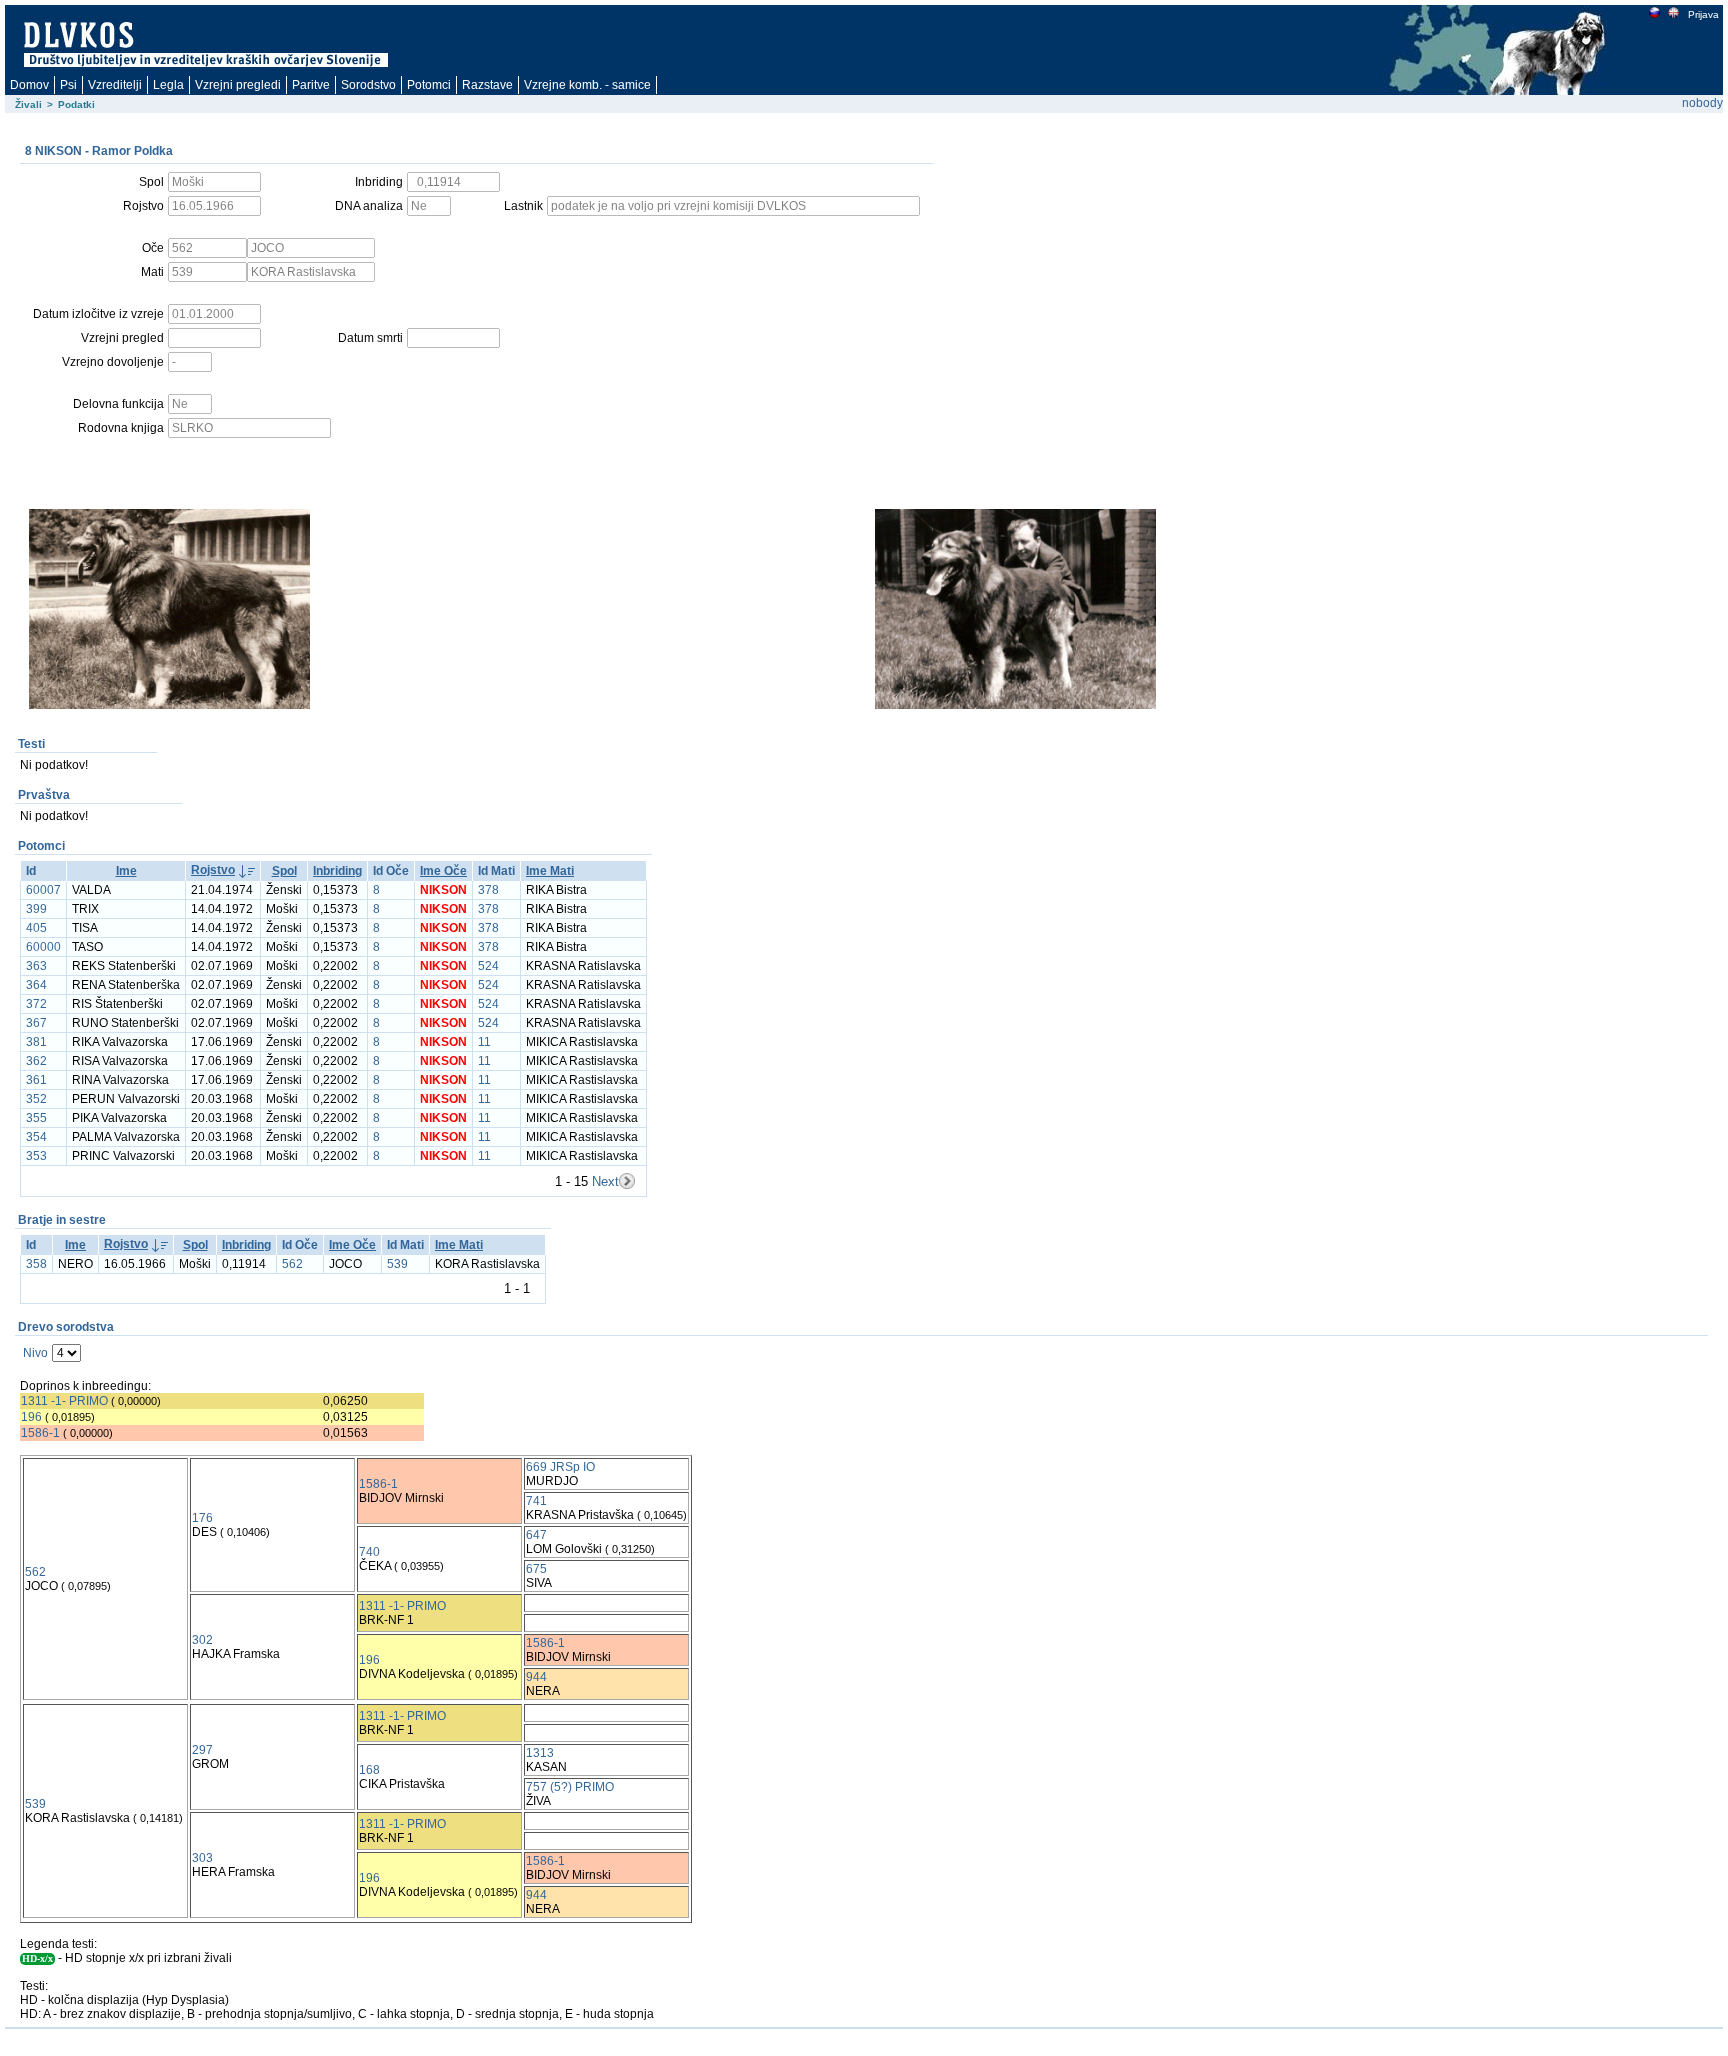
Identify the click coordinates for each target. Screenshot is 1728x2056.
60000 (43, 947)
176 (202, 1518)
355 (36, 1118)
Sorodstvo (368, 85)
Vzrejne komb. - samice (587, 85)
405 (36, 928)
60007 (43, 890)
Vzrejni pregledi (238, 85)
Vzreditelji (115, 85)
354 (36, 1137)
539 (397, 1264)
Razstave (487, 85)
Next (605, 1181)
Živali (28, 104)
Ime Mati (550, 871)
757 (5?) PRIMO (570, 1787)
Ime (126, 871)
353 (36, 1156)
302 (202, 1640)
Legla (168, 85)
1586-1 (40, 1433)
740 (369, 1552)
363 (36, 966)
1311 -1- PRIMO (64, 1401)
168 (369, 1770)
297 (202, 1750)
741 (536, 1501)
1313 (540, 1753)
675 (536, 1569)
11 (484, 1042)
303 (202, 1858)
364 (36, 985)
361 (36, 1080)
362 (36, 1061)
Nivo (35, 1353)
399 (36, 909)
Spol (284, 871)
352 (36, 1099)
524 (488, 966)
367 (36, 1023)
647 (536, 1535)
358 (36, 1264)
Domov (29, 85)
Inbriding (337, 871)
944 (536, 1677)
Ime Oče (443, 871)
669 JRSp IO (560, 1467)
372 (36, 1004)
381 (36, 1042)
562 (292, 1264)
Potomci (429, 85)
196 (31, 1417)
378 (488, 890)
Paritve (311, 85)
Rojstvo (213, 870)
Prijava (1703, 14)
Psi (68, 85)
